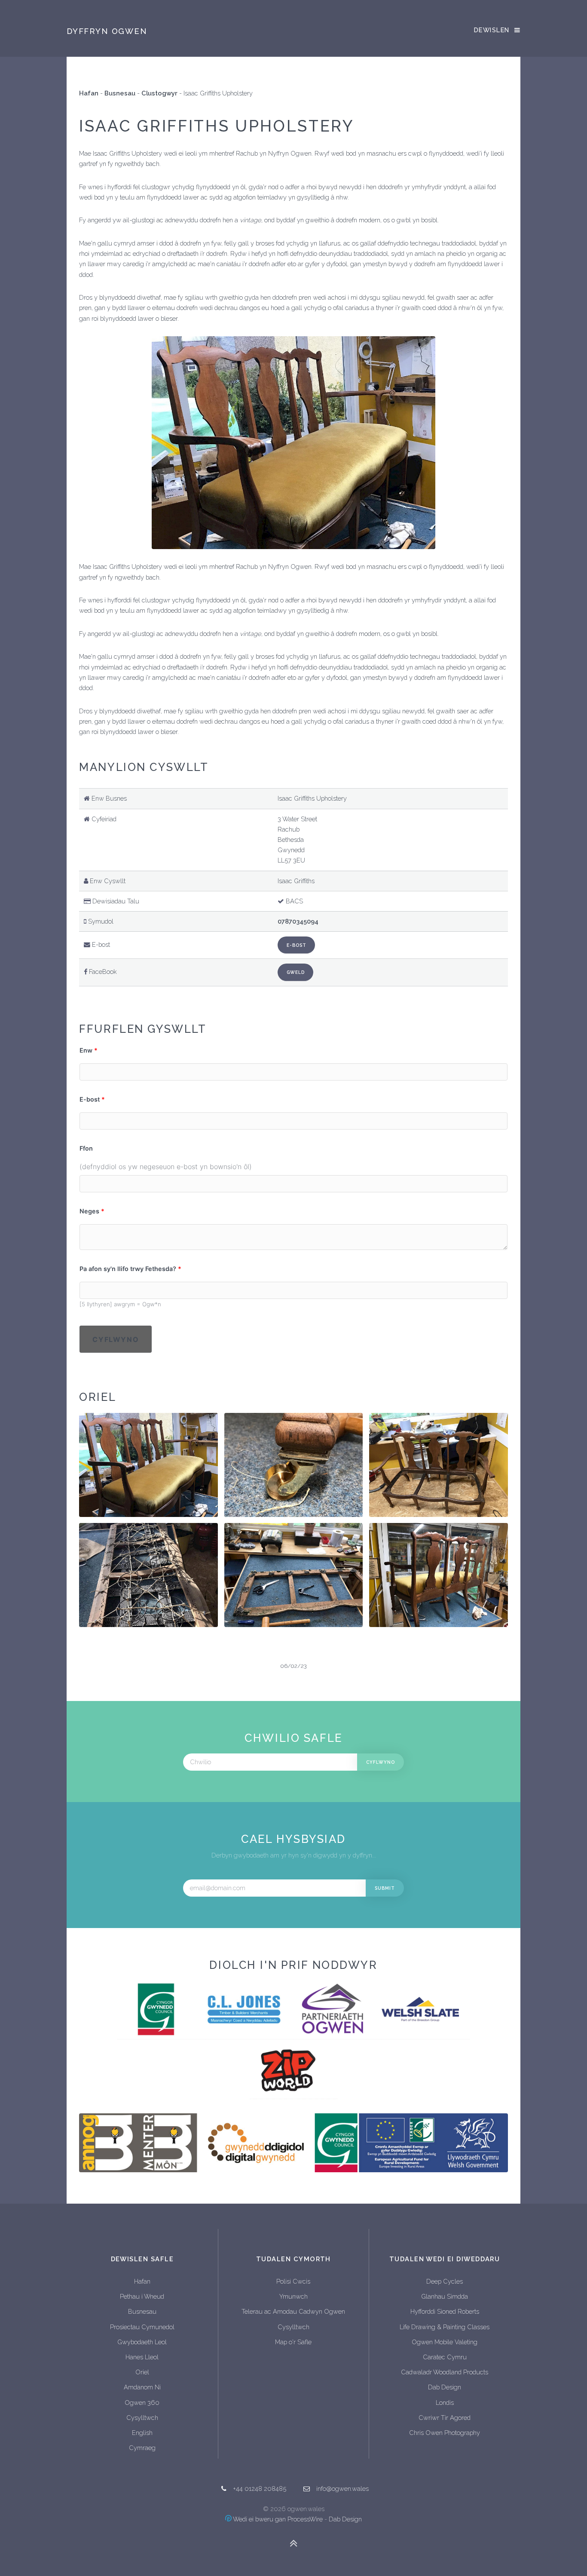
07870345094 (298, 921)
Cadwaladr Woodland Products (445, 2372)
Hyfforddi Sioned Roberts (445, 2311)
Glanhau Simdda (445, 2296)
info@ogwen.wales (342, 2488)
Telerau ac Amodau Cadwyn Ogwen (293, 2311)
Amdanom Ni (142, 2387)
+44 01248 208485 (260, 2488)
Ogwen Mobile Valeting (445, 2342)
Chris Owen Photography (445, 2433)
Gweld (296, 972)
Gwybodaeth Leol (142, 2342)
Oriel (142, 2372)
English (142, 2433)
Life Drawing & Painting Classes (445, 2327)
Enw (86, 1050)
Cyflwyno (116, 1339)
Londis (445, 2403)
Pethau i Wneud (142, 2296)
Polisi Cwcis (293, 2281)
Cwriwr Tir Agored (445, 2418)
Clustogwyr (159, 93)
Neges (89, 1211)
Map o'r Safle (293, 2342)
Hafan (89, 93)
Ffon (86, 1148)
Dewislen (492, 30)
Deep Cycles (445, 2281)
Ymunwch (293, 2296)
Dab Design (445, 2387)
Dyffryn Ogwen (107, 31)
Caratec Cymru (445, 2357)
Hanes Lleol (142, 2357)
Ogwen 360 (142, 2403)
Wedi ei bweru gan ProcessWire (277, 2519)
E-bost (297, 945)
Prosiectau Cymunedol (142, 2327)
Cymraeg (142, 2448)
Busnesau (120, 93)
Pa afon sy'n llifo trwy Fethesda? (128, 1269)
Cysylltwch (142, 2418)
